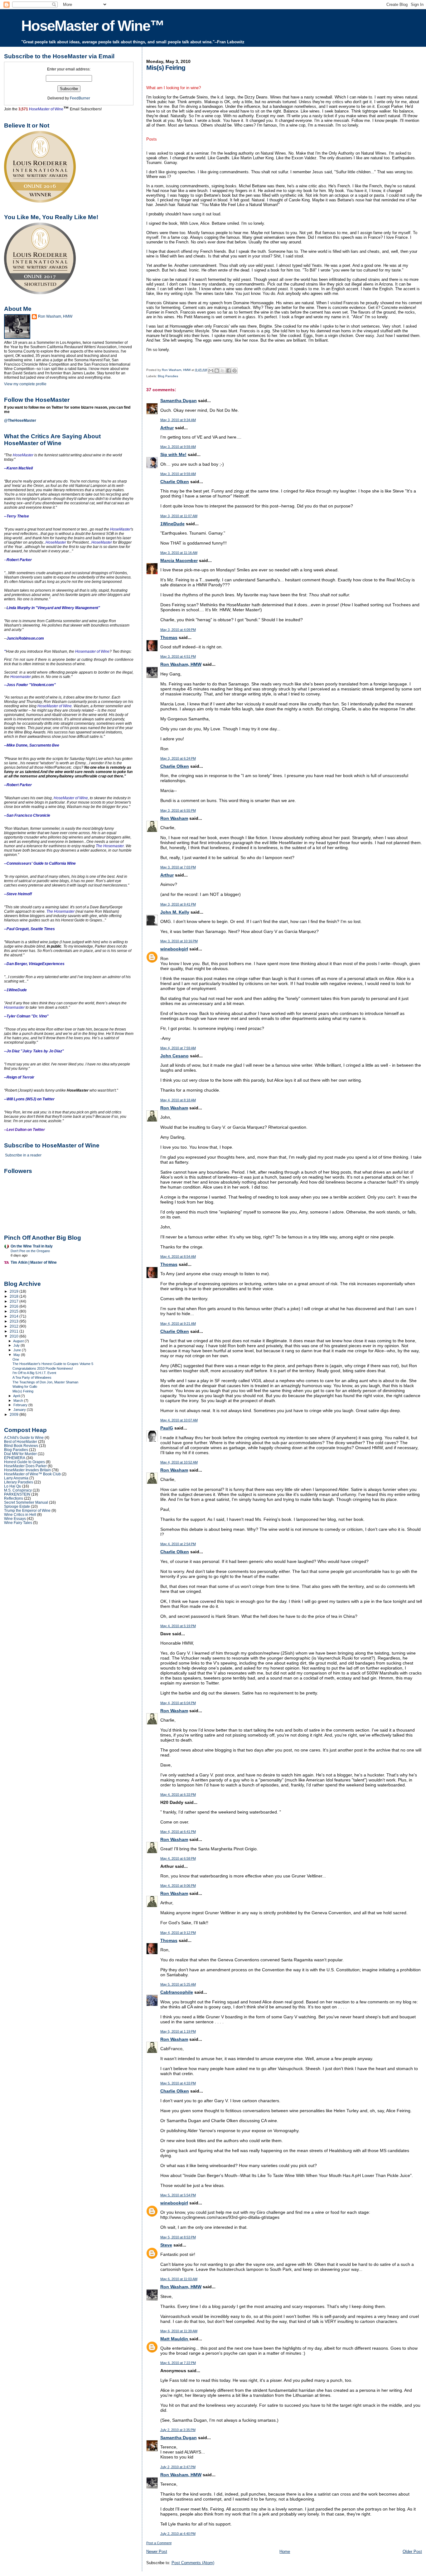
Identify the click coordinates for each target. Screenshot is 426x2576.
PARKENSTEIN (17, 1494)
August (19, 1341)
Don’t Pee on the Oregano (30, 1251)
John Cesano (174, 1056)
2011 (15, 1331)
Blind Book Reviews (21, 1446)
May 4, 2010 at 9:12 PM (178, 1933)
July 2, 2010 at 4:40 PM (178, 2534)
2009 (15, 1414)
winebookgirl (174, 949)
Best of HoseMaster (21, 1442)
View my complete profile (25, 384)
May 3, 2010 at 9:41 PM (178, 904)
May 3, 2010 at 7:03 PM (178, 867)
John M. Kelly (175, 912)
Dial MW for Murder (20, 1454)
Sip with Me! (173, 454)
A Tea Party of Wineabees (32, 1377)
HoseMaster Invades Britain (27, 1470)
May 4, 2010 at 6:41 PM (178, 1832)
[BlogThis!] (217, 371)
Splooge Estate (17, 1506)
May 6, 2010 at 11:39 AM (179, 2331)
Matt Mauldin (175, 2339)
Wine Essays (15, 1519)
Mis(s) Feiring (23, 1391)
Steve (166, 2245)
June (18, 1350)
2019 (15, 1291)
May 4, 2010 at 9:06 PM (178, 1886)
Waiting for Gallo (25, 1387)
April (17, 1396)
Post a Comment (159, 2543)
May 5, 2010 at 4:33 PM (178, 2083)
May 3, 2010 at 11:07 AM (179, 516)
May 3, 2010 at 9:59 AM (178, 447)
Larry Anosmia (16, 1478)
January (20, 1410)
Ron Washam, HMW (181, 664)
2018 (15, 1296)
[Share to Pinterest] (235, 371)
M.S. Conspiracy (18, 1490)
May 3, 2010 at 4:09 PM (178, 630)
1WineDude (172, 524)
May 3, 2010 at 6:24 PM (178, 758)
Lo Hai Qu (13, 1486)
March (19, 1401)
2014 (15, 1316)
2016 (15, 1306)
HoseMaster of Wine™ (93, 26)
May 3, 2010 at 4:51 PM (178, 656)
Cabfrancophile (177, 1992)
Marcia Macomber (179, 560)
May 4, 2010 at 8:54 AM (178, 1257)
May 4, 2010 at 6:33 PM (178, 1795)
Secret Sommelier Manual (26, 1502)
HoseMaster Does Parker (25, 1466)
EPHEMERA (15, 1458)
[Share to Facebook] (229, 371)
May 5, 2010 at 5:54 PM (178, 2195)
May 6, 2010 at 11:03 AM (179, 2279)
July (17, 1345)
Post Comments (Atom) (193, 2563)
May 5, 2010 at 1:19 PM (178, 2031)
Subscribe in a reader (23, 1155)
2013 (15, 1321)
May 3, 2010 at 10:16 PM (179, 941)
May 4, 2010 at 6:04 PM (178, 1703)
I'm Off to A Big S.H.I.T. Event (34, 1373)
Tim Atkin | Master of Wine (34, 1262)
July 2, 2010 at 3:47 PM (178, 2467)
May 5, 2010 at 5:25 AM (178, 1984)
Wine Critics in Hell (20, 1514)
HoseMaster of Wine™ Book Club (32, 1474)
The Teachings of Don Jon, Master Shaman (45, 1382)
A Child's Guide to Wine (24, 1437)
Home (285, 2552)
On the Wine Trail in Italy (32, 1246)
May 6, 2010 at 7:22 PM (178, 2363)
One (16, 1359)
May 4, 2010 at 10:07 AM (179, 1420)
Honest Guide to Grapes (24, 1462)
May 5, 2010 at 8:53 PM (178, 2237)
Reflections (14, 1498)
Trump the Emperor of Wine (27, 1510)
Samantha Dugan (179, 401)
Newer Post (157, 2552)
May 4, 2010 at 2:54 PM (178, 1544)
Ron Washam (174, 818)
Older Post (412, 2552)
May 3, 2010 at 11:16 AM (179, 553)
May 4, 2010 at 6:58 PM (178, 1858)
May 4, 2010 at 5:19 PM (178, 1626)
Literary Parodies (19, 1482)
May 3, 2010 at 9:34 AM (178, 420)
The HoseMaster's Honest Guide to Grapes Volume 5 (53, 1364)
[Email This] (211, 371)
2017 (15, 1301)
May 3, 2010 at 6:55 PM (178, 810)
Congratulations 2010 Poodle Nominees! (43, 1368)
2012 (15, 1326)
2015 (15, 1311)
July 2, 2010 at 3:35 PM (178, 2430)
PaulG (167, 1428)
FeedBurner (80, 98)
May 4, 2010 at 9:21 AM (178, 1324)
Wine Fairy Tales (18, 1523)
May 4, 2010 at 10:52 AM (179, 1462)
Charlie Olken (175, 482)
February (21, 1405)
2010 (15, 1336)
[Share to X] (223, 371)
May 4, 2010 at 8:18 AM (178, 1100)
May (17, 1355)
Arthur (167, 428)
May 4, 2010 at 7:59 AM (178, 1048)
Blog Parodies (168, 376)
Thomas (169, 637)
